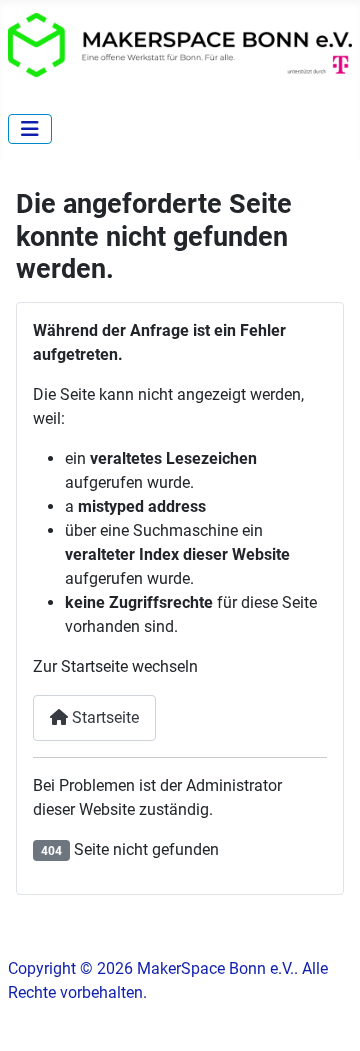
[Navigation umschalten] (30, 129)
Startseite (103, 717)
